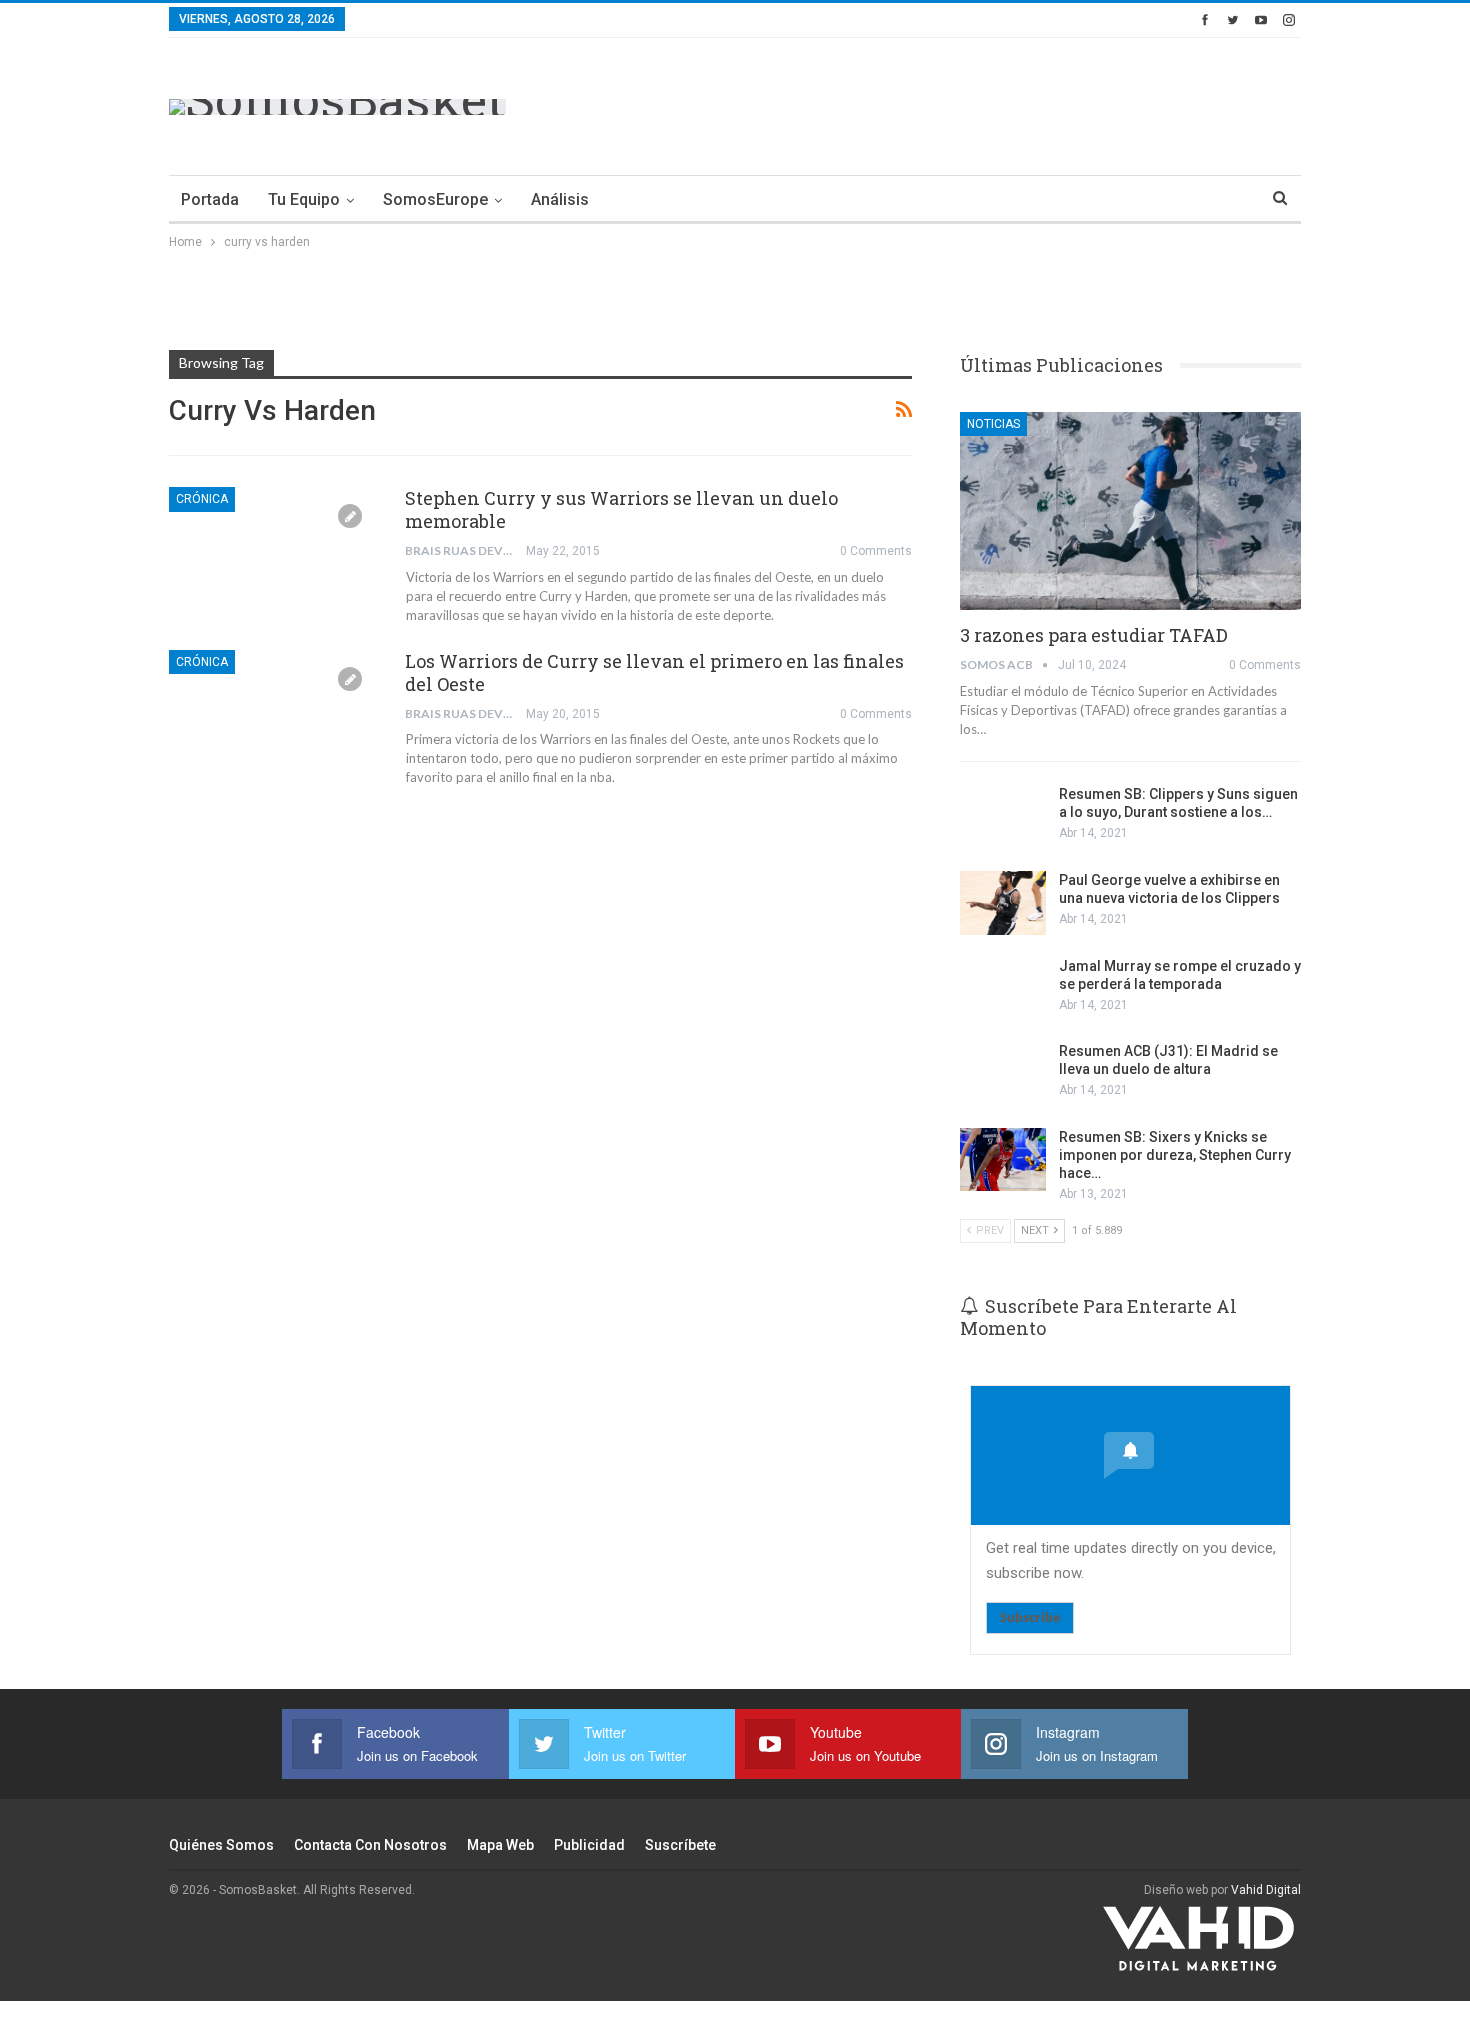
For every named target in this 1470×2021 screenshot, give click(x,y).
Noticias (993, 424)
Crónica (202, 499)
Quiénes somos (221, 1845)
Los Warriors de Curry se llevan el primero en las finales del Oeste (654, 672)
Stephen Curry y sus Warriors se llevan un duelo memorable (621, 509)
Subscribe (1030, 1617)
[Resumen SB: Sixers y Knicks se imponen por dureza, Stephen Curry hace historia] (1003, 1160)
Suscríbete (680, 1845)
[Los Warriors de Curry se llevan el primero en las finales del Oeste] (274, 717)
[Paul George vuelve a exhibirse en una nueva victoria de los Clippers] (1003, 903)
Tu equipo (304, 199)
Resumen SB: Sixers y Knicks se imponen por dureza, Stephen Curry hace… (1175, 1155)
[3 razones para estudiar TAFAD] (1130, 511)
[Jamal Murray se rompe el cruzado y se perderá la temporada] (1003, 989)
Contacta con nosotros (370, 1845)
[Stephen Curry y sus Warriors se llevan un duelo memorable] (274, 554)
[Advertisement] (937, 103)
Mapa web (500, 1845)
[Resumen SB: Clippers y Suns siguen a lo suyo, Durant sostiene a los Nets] (1003, 817)
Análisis (560, 199)
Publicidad (589, 1845)
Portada (210, 199)
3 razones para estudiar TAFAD (1094, 635)
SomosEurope (435, 199)
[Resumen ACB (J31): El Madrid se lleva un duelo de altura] (1003, 1074)
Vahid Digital (1266, 1890)
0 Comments (876, 551)
